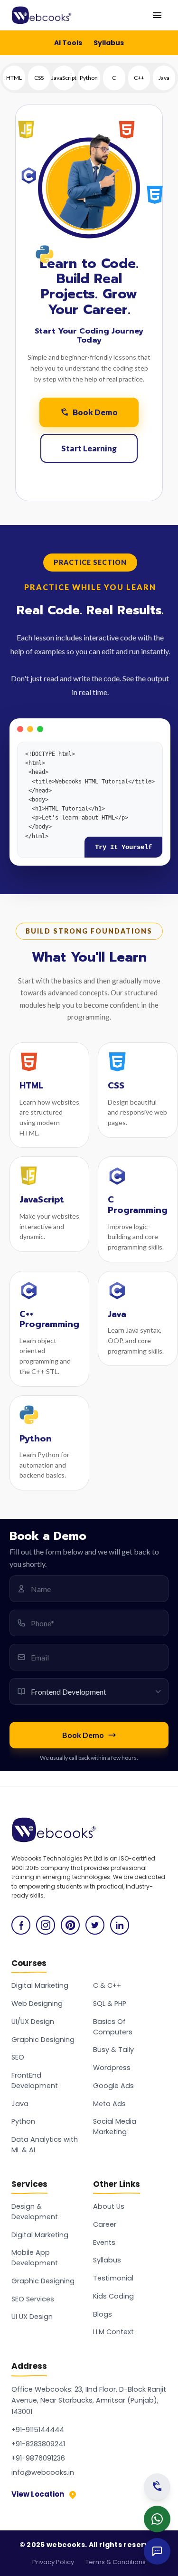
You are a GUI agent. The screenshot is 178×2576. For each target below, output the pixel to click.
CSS (39, 78)
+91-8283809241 (38, 2444)
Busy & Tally (113, 2050)
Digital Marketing (40, 1985)
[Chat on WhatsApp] (157, 2519)
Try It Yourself (123, 847)
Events (104, 2242)
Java (164, 78)
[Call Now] (157, 2487)
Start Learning (89, 448)
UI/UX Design (33, 2022)
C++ (139, 78)
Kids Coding (113, 2296)
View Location (38, 2494)
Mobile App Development (35, 2258)
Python (89, 78)
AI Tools (68, 43)
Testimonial (113, 2278)
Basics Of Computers (113, 2027)
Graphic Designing (43, 2040)
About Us (109, 2206)
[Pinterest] (70, 1925)
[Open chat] (157, 2551)
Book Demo (95, 412)
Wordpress (112, 2068)
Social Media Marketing (115, 2127)
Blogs (103, 2314)
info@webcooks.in (43, 2472)
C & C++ (107, 1985)
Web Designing (37, 2004)
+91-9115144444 (38, 2430)
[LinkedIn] (120, 1925)
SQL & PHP (110, 2004)
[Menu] (157, 15)
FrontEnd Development (35, 2080)
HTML (14, 78)
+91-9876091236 (38, 2458)
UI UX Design (32, 2317)
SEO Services (33, 2299)
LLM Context (113, 2332)
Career (105, 2224)
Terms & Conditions (116, 2562)
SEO (18, 2057)
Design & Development (35, 2212)
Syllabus (109, 43)
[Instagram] (46, 1925)
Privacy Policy (53, 2562)
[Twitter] (95, 1925)
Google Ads (113, 2086)
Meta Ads (109, 2104)
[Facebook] (21, 1925)
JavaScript (64, 78)
